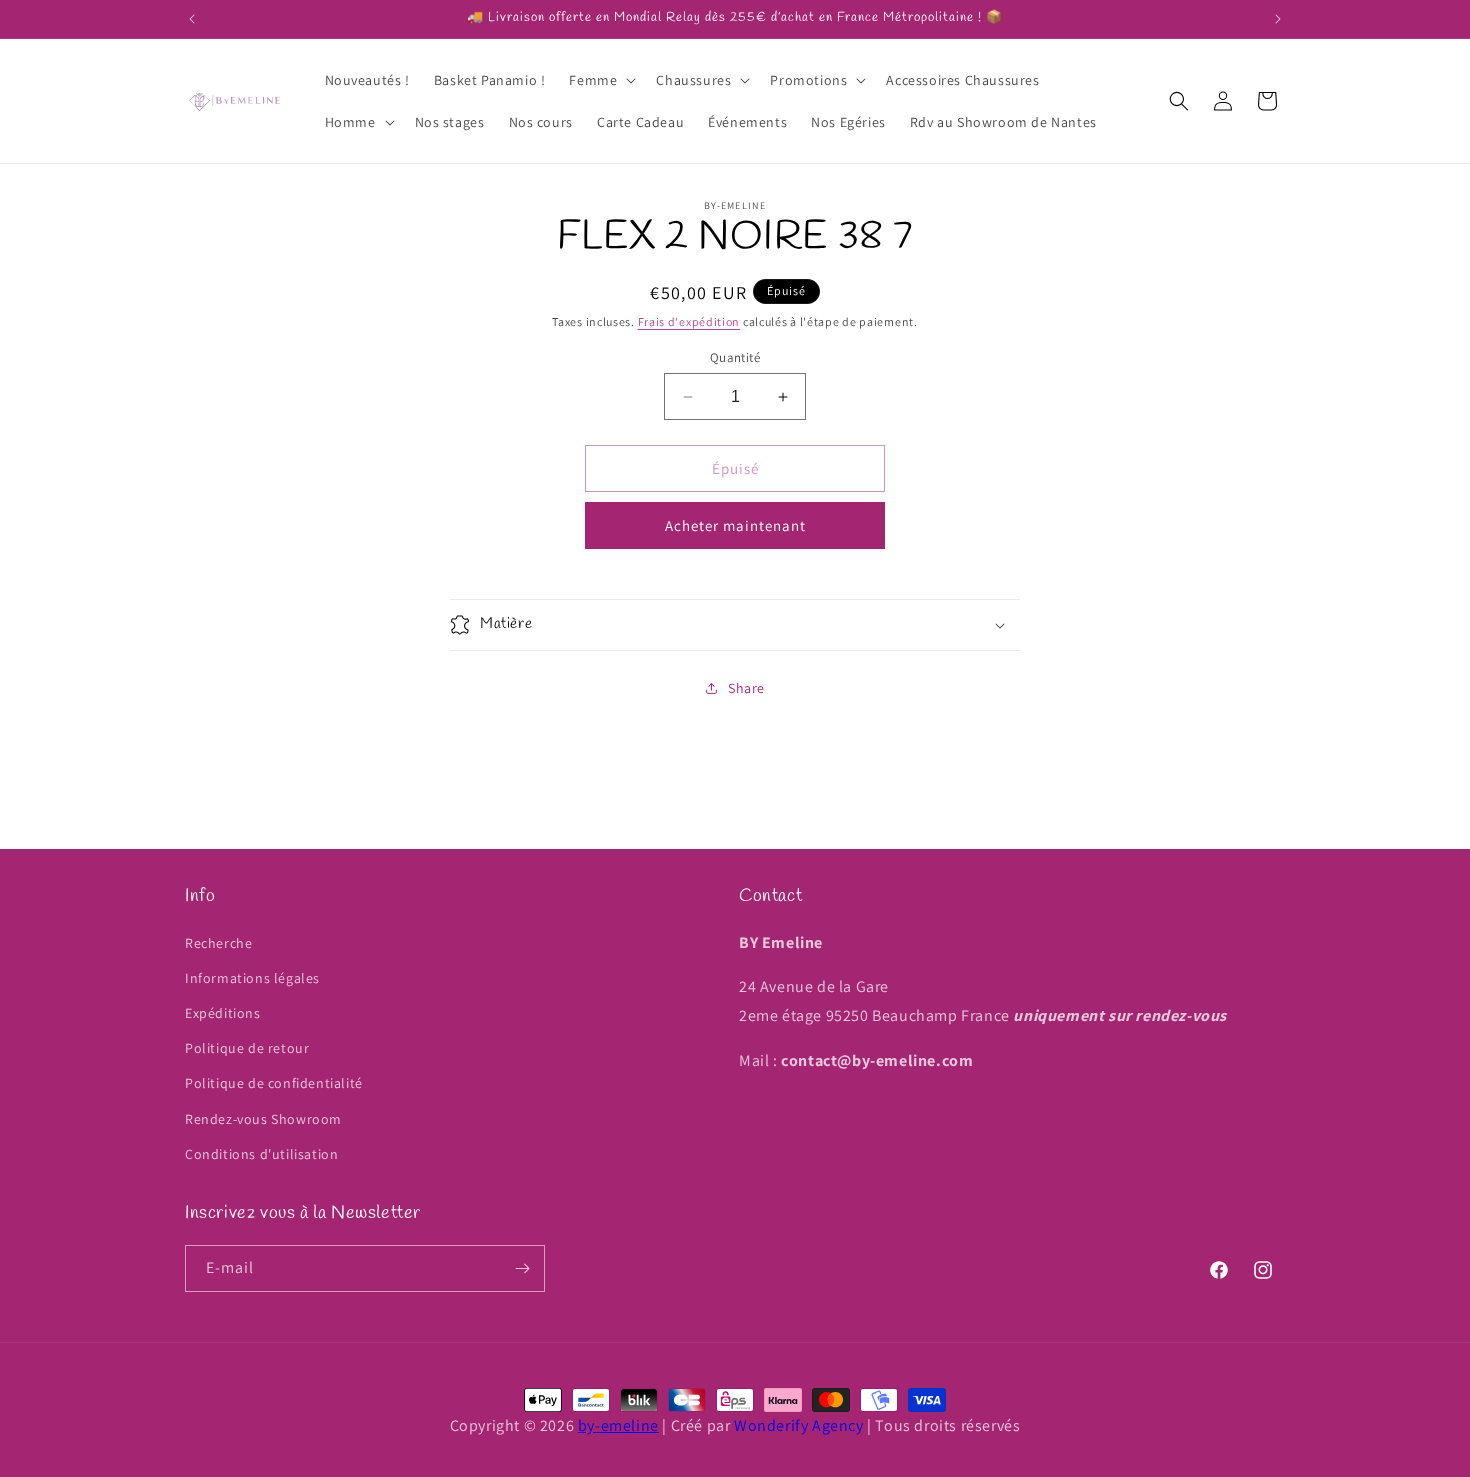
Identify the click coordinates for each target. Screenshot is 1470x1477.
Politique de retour (247, 1048)
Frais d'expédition (689, 321)
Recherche (218, 943)
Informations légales (252, 978)
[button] (600, 80)
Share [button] (746, 688)
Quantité (735, 357)
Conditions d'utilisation (261, 1154)
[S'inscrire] (522, 1268)
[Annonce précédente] (192, 19)
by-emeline (618, 1425)
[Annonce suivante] (1278, 19)
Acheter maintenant (735, 525)
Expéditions (223, 1013)
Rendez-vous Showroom (263, 1119)
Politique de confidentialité (274, 1083)
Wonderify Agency (799, 1425)
